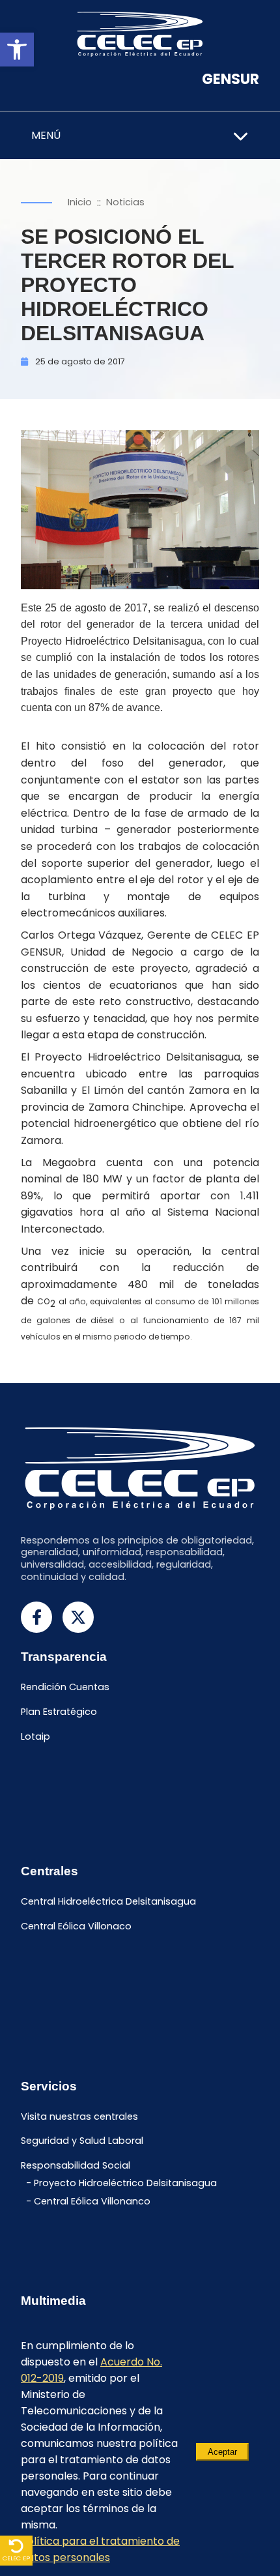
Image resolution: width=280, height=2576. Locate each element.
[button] (17, 50)
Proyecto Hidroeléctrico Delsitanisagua (125, 2183)
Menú (46, 135)
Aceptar (222, 2452)
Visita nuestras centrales (79, 2116)
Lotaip (35, 1736)
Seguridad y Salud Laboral (82, 2141)
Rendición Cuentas (65, 1688)
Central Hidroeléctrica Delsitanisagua (108, 1902)
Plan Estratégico (59, 1712)
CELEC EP (16, 2558)
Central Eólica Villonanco (92, 2201)
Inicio (80, 202)
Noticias (125, 202)
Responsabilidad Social (76, 2166)
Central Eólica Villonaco (76, 1927)
